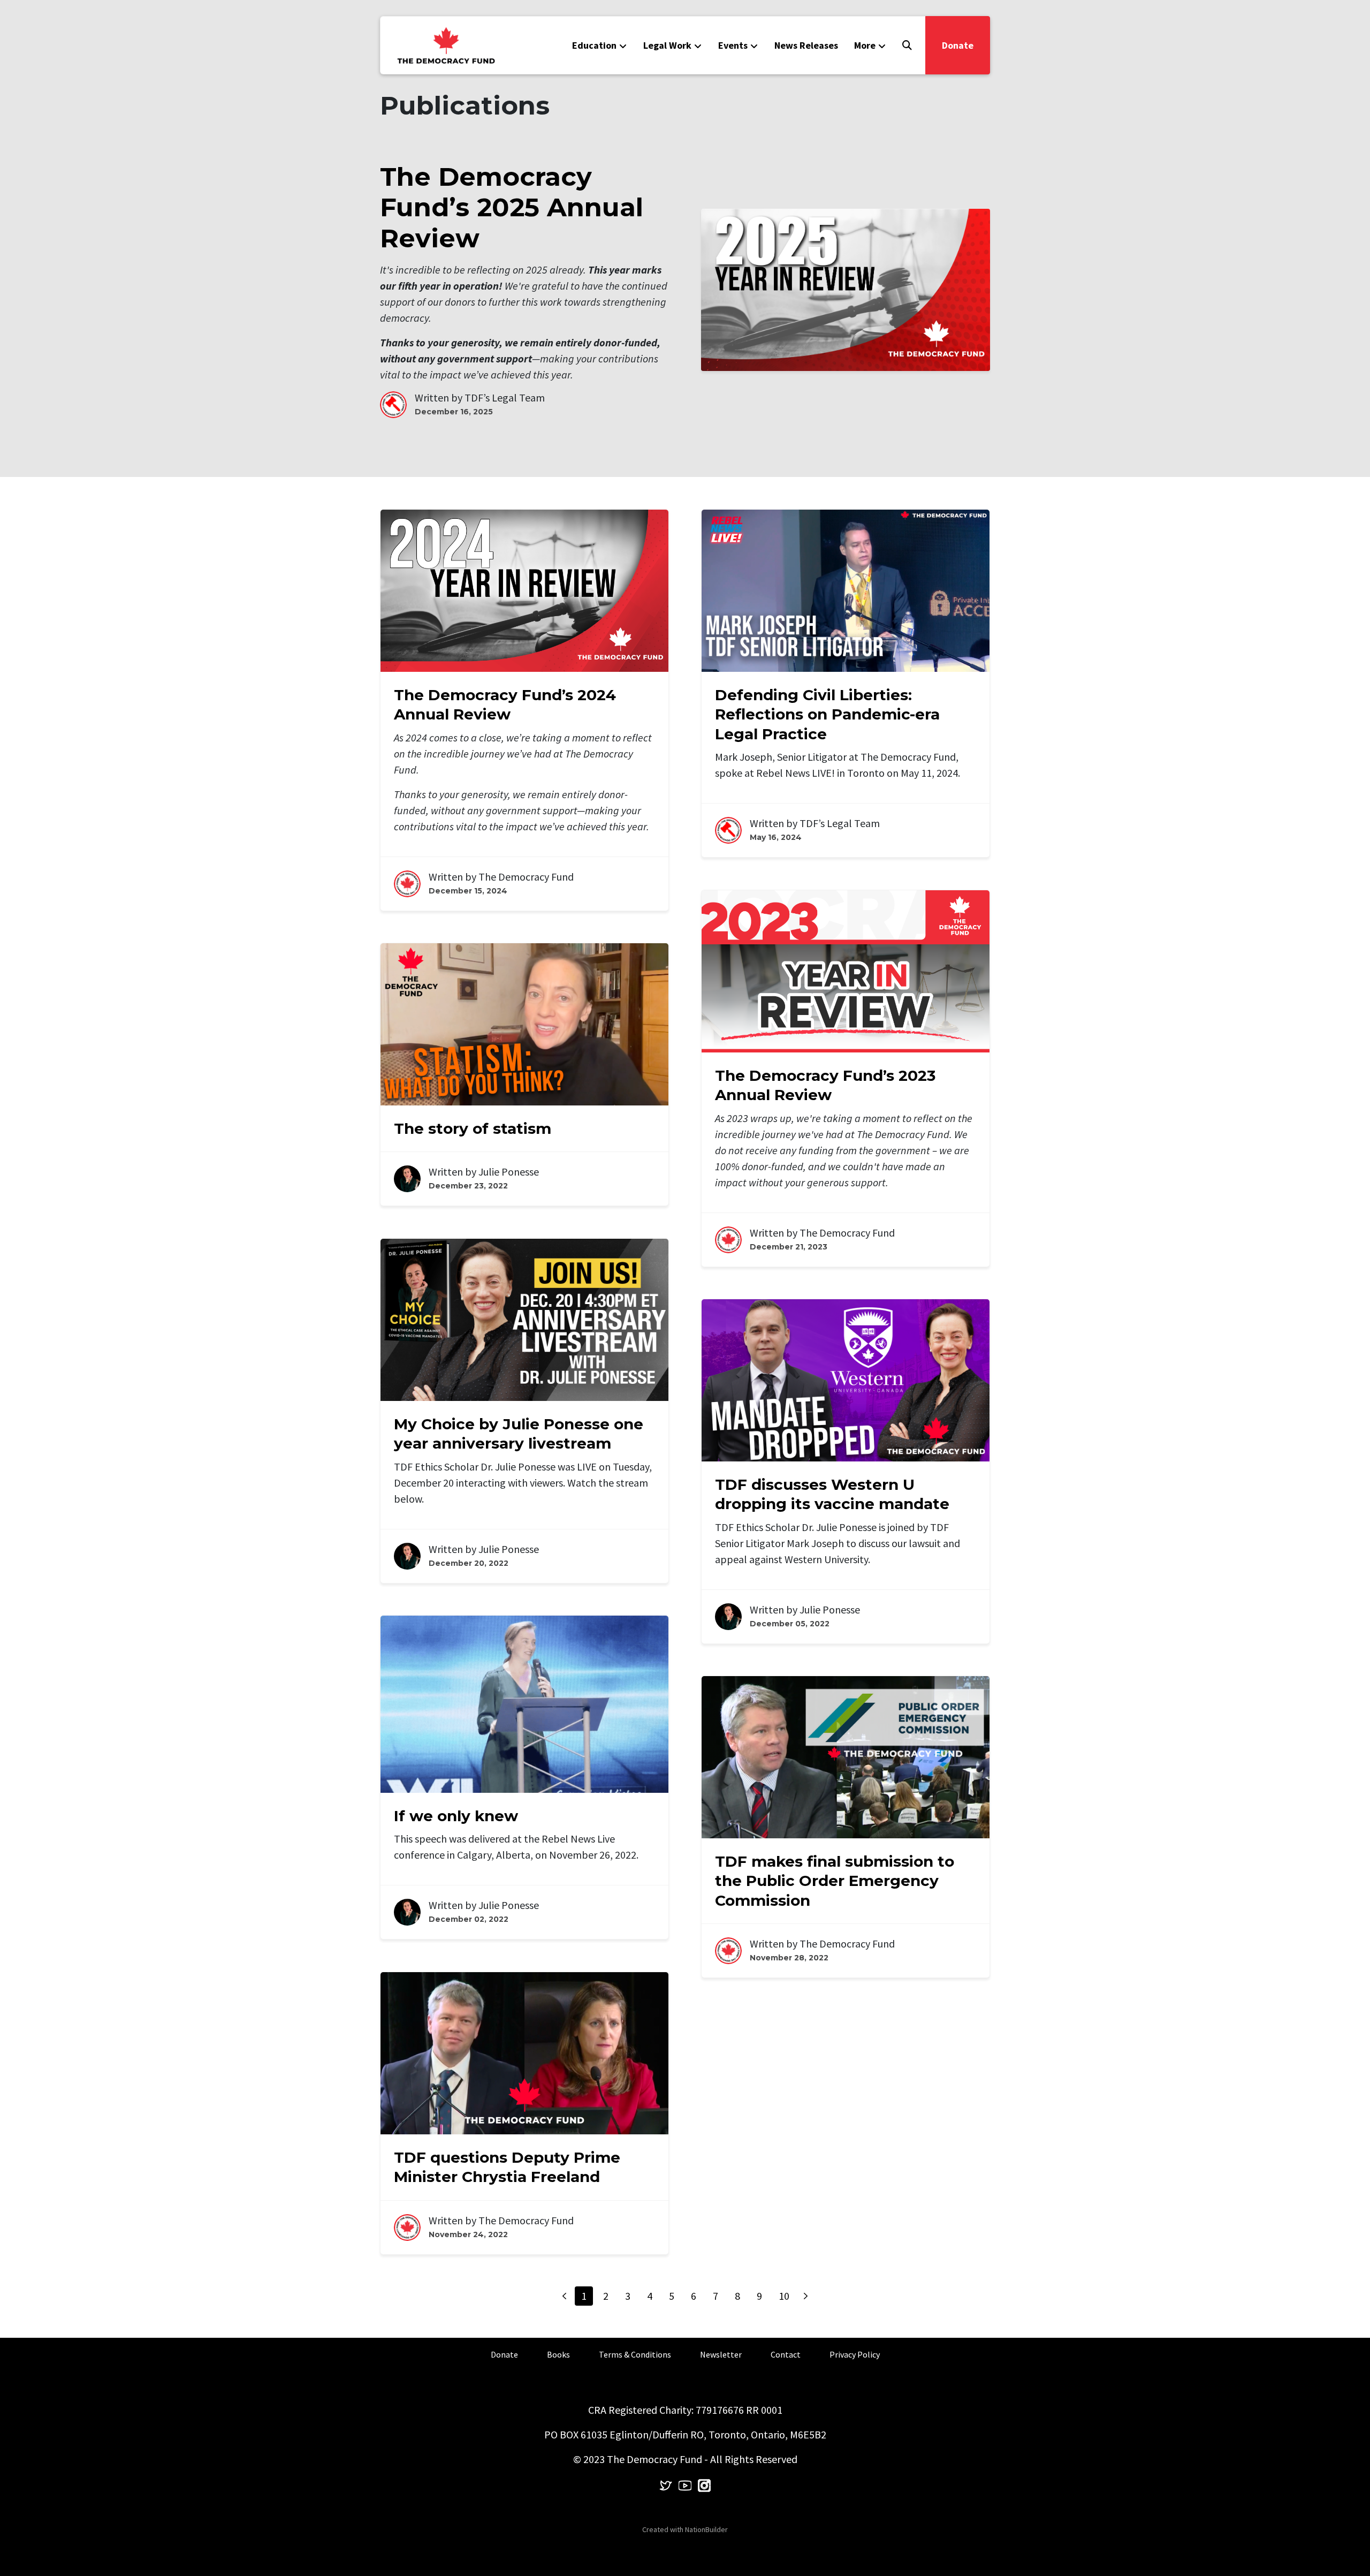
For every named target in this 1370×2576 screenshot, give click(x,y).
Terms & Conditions (635, 2354)
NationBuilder (706, 2529)
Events (733, 45)
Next (806, 2296)
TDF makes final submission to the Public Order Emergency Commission (835, 1881)
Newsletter (721, 2354)
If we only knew (456, 1816)
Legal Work (667, 45)
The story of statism (473, 1128)
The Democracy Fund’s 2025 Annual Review (512, 207)
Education (594, 45)
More (865, 45)
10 (784, 2296)
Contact (786, 2354)
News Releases (806, 45)
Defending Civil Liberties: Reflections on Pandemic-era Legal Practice (827, 714)
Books (558, 2354)
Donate (958, 45)
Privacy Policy (855, 2354)
